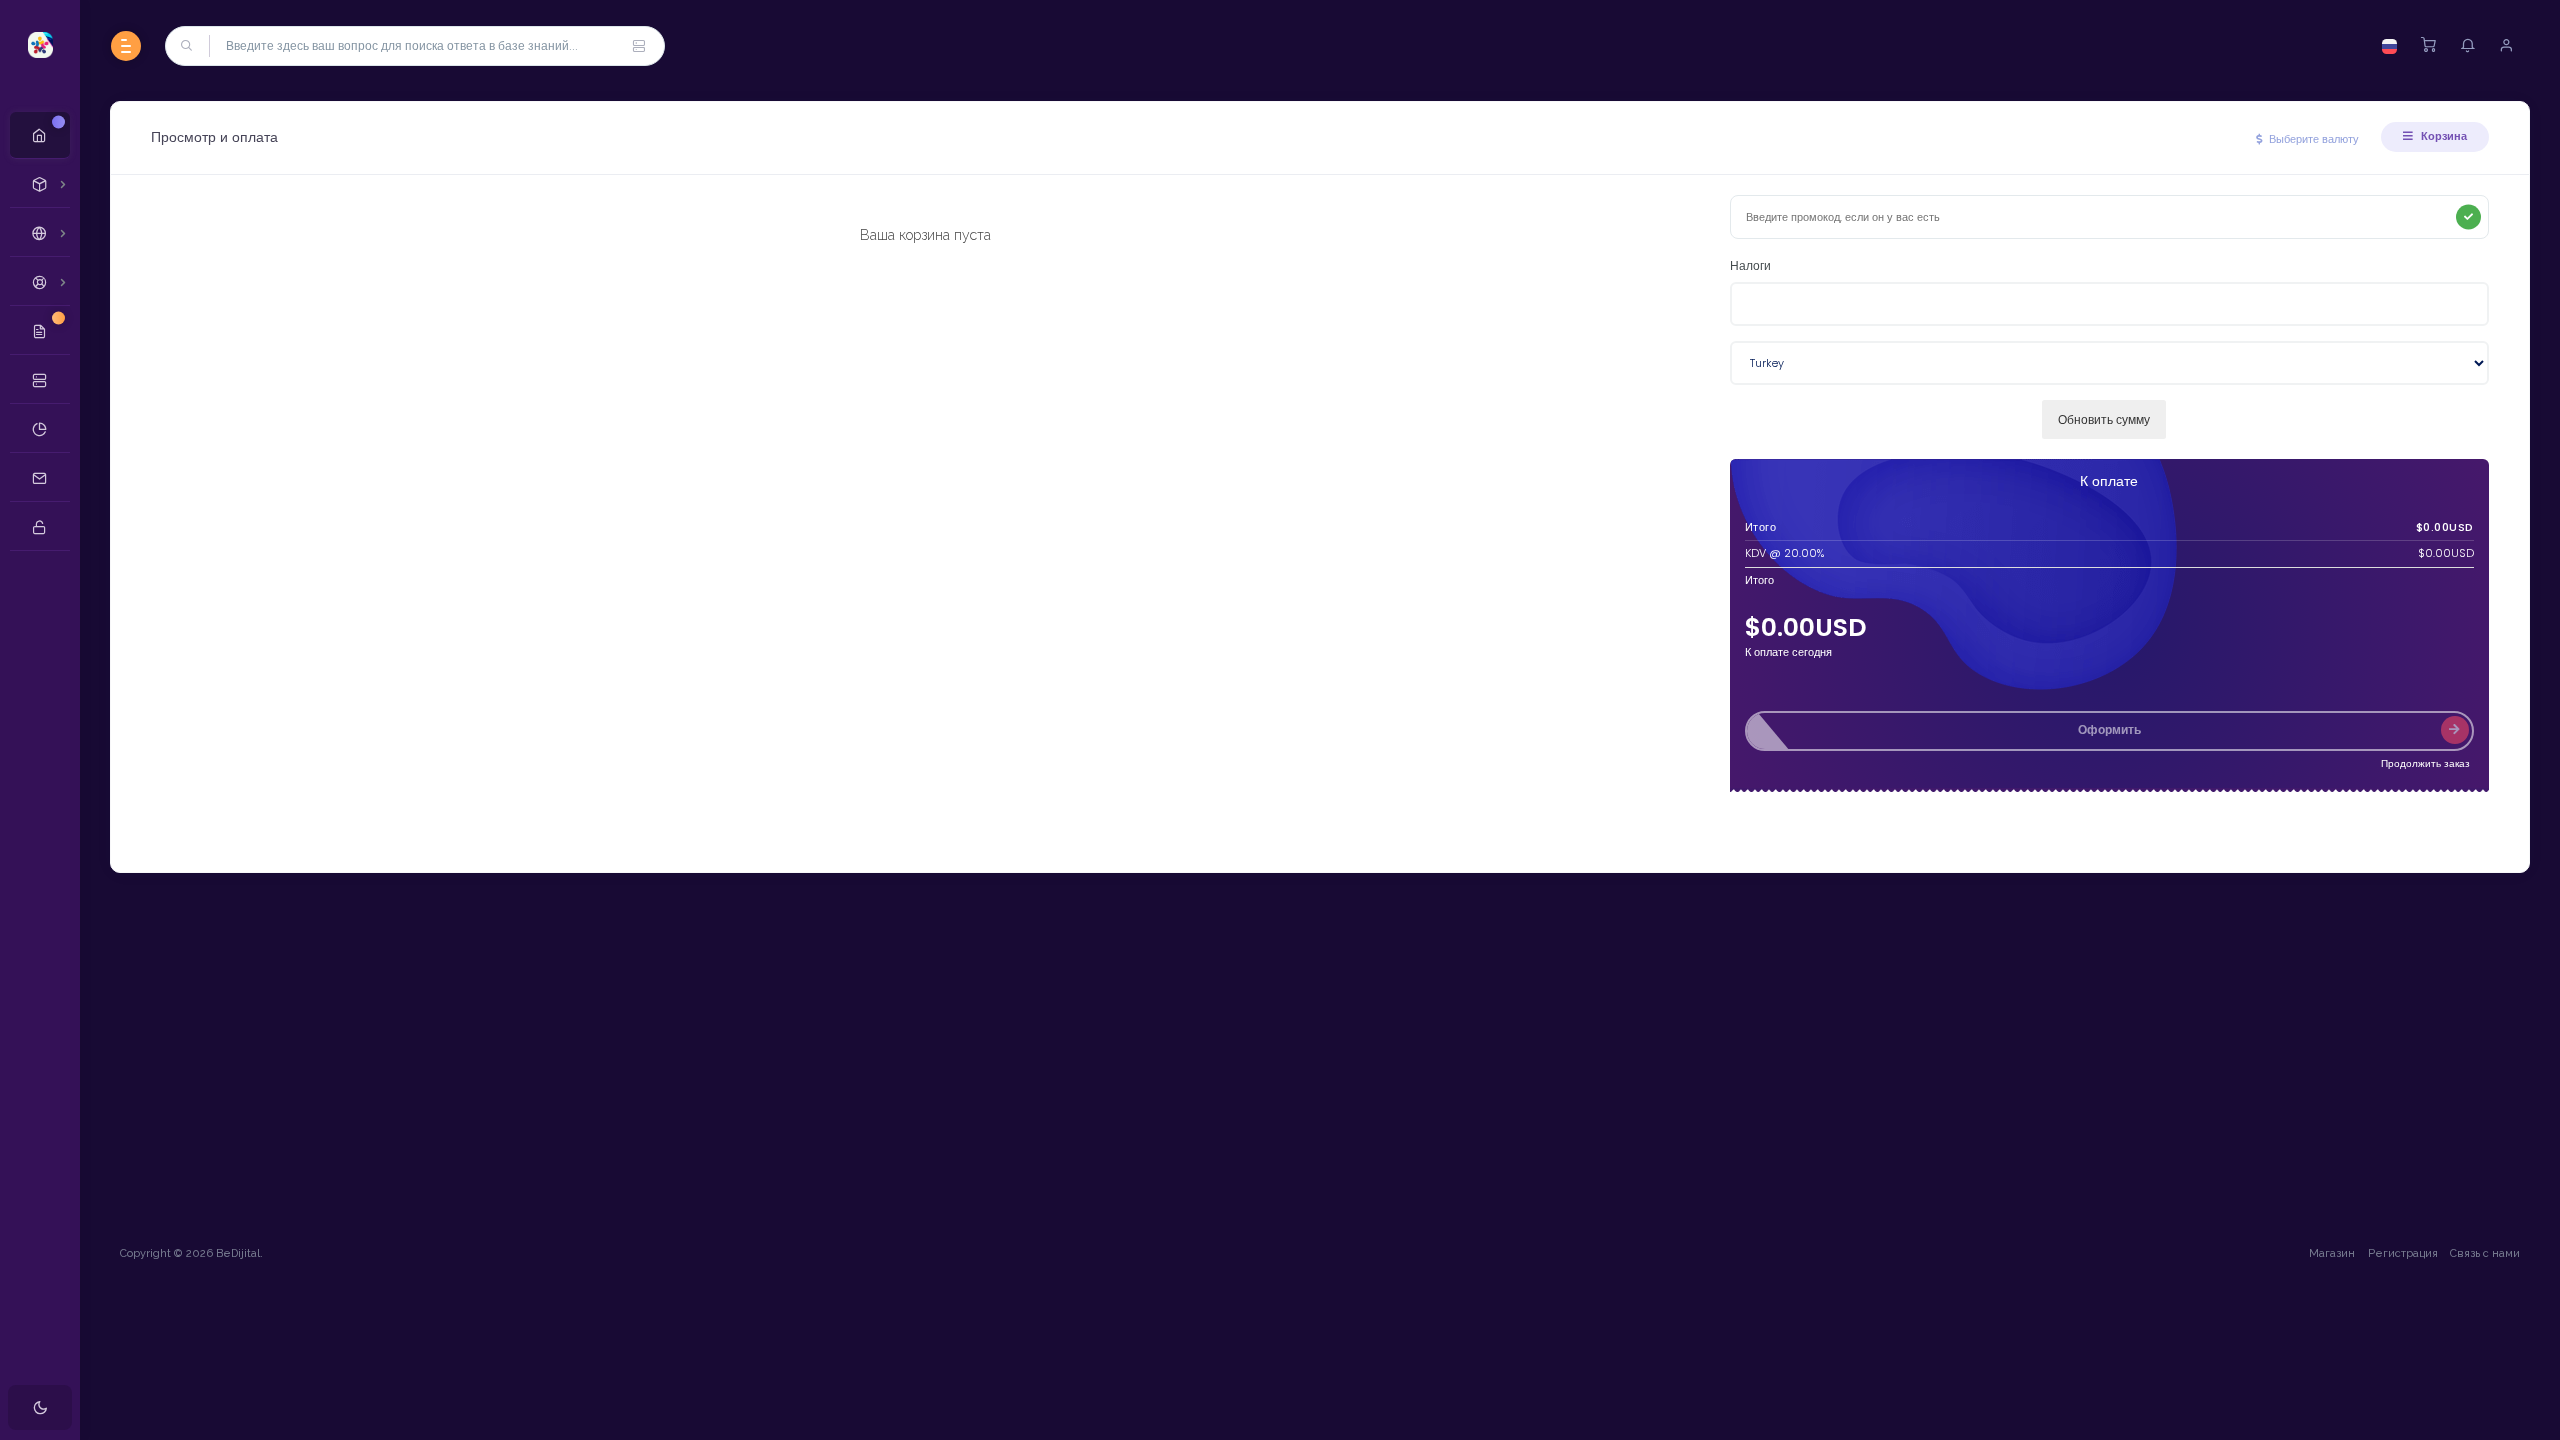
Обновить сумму (2104, 419)
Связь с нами (2485, 1253)
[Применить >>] (2468, 217)
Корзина (2442, 136)
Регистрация (2403, 1253)
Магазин (2332, 1253)
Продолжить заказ (2425, 763)
